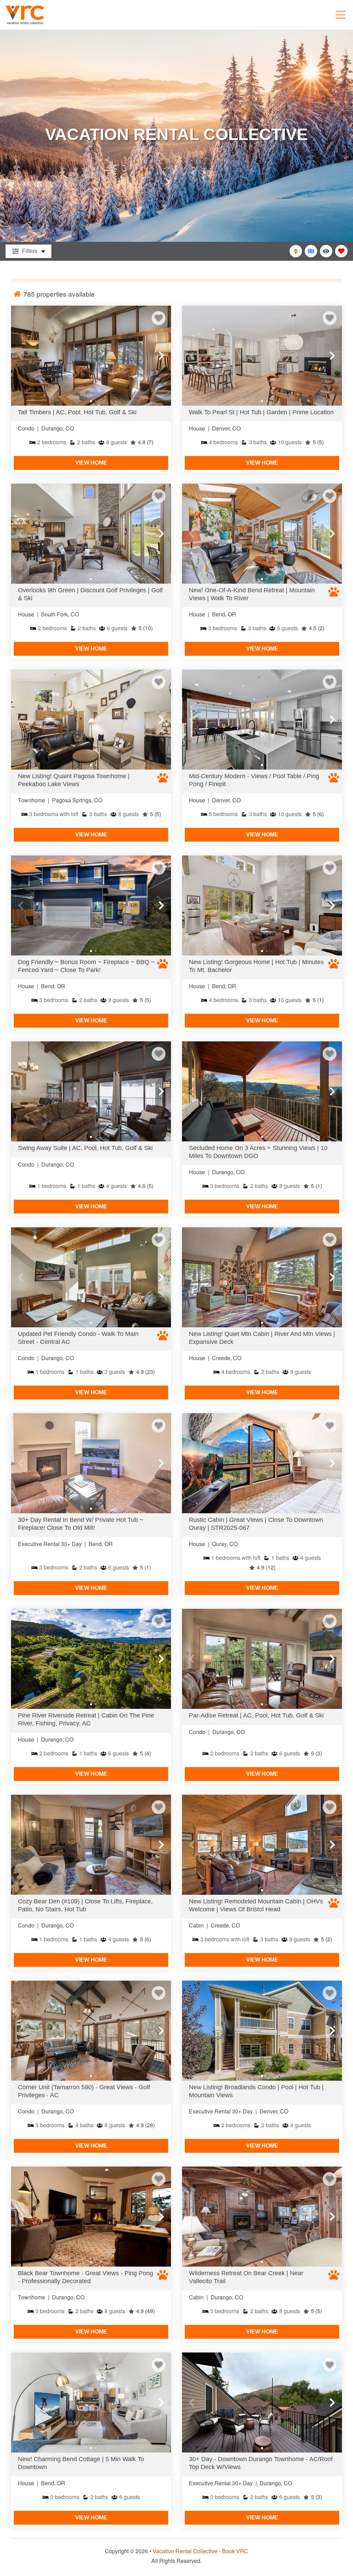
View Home (91, 463)
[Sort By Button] (296, 251)
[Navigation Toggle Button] (341, 15)
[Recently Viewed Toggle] (326, 251)
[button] (21, 356)
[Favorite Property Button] (159, 318)
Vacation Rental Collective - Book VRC (200, 2551)
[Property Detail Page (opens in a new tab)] (91, 356)
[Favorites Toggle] (341, 251)
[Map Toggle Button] (311, 251)
